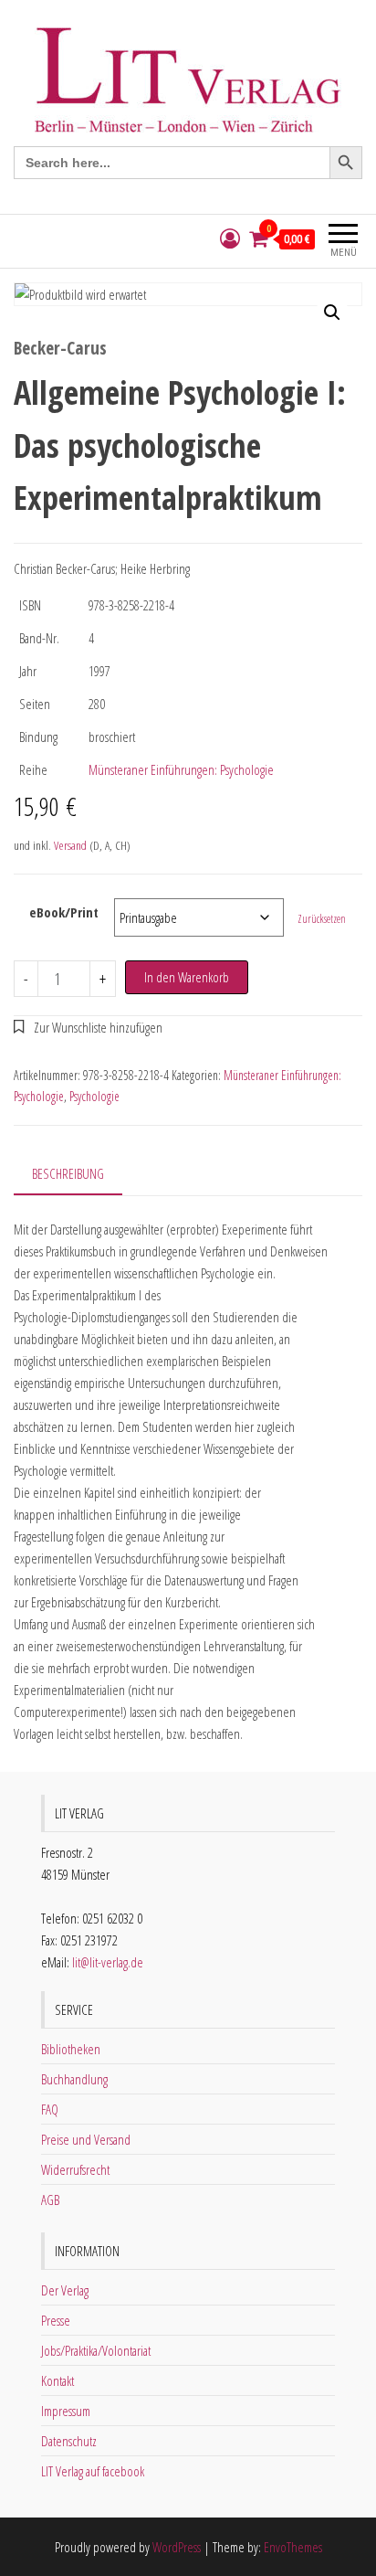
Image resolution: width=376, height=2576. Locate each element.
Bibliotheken (71, 2049)
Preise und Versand (86, 2139)
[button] (332, 313)
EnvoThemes (293, 2547)
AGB (50, 2200)
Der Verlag (65, 2290)
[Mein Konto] (230, 239)
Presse (56, 2320)
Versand (70, 845)
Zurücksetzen (322, 919)
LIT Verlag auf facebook (93, 2471)
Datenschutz (69, 2441)
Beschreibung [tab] (68, 1173)
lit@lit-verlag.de (108, 1962)
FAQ (50, 2109)
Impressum (66, 2411)
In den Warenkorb (187, 977)
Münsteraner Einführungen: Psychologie (181, 769)
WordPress (177, 2547)
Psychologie (94, 1096)
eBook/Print (64, 912)
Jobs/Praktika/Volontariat (96, 2350)
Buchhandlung (74, 2079)
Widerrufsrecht (75, 2169)
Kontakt (57, 2380)
